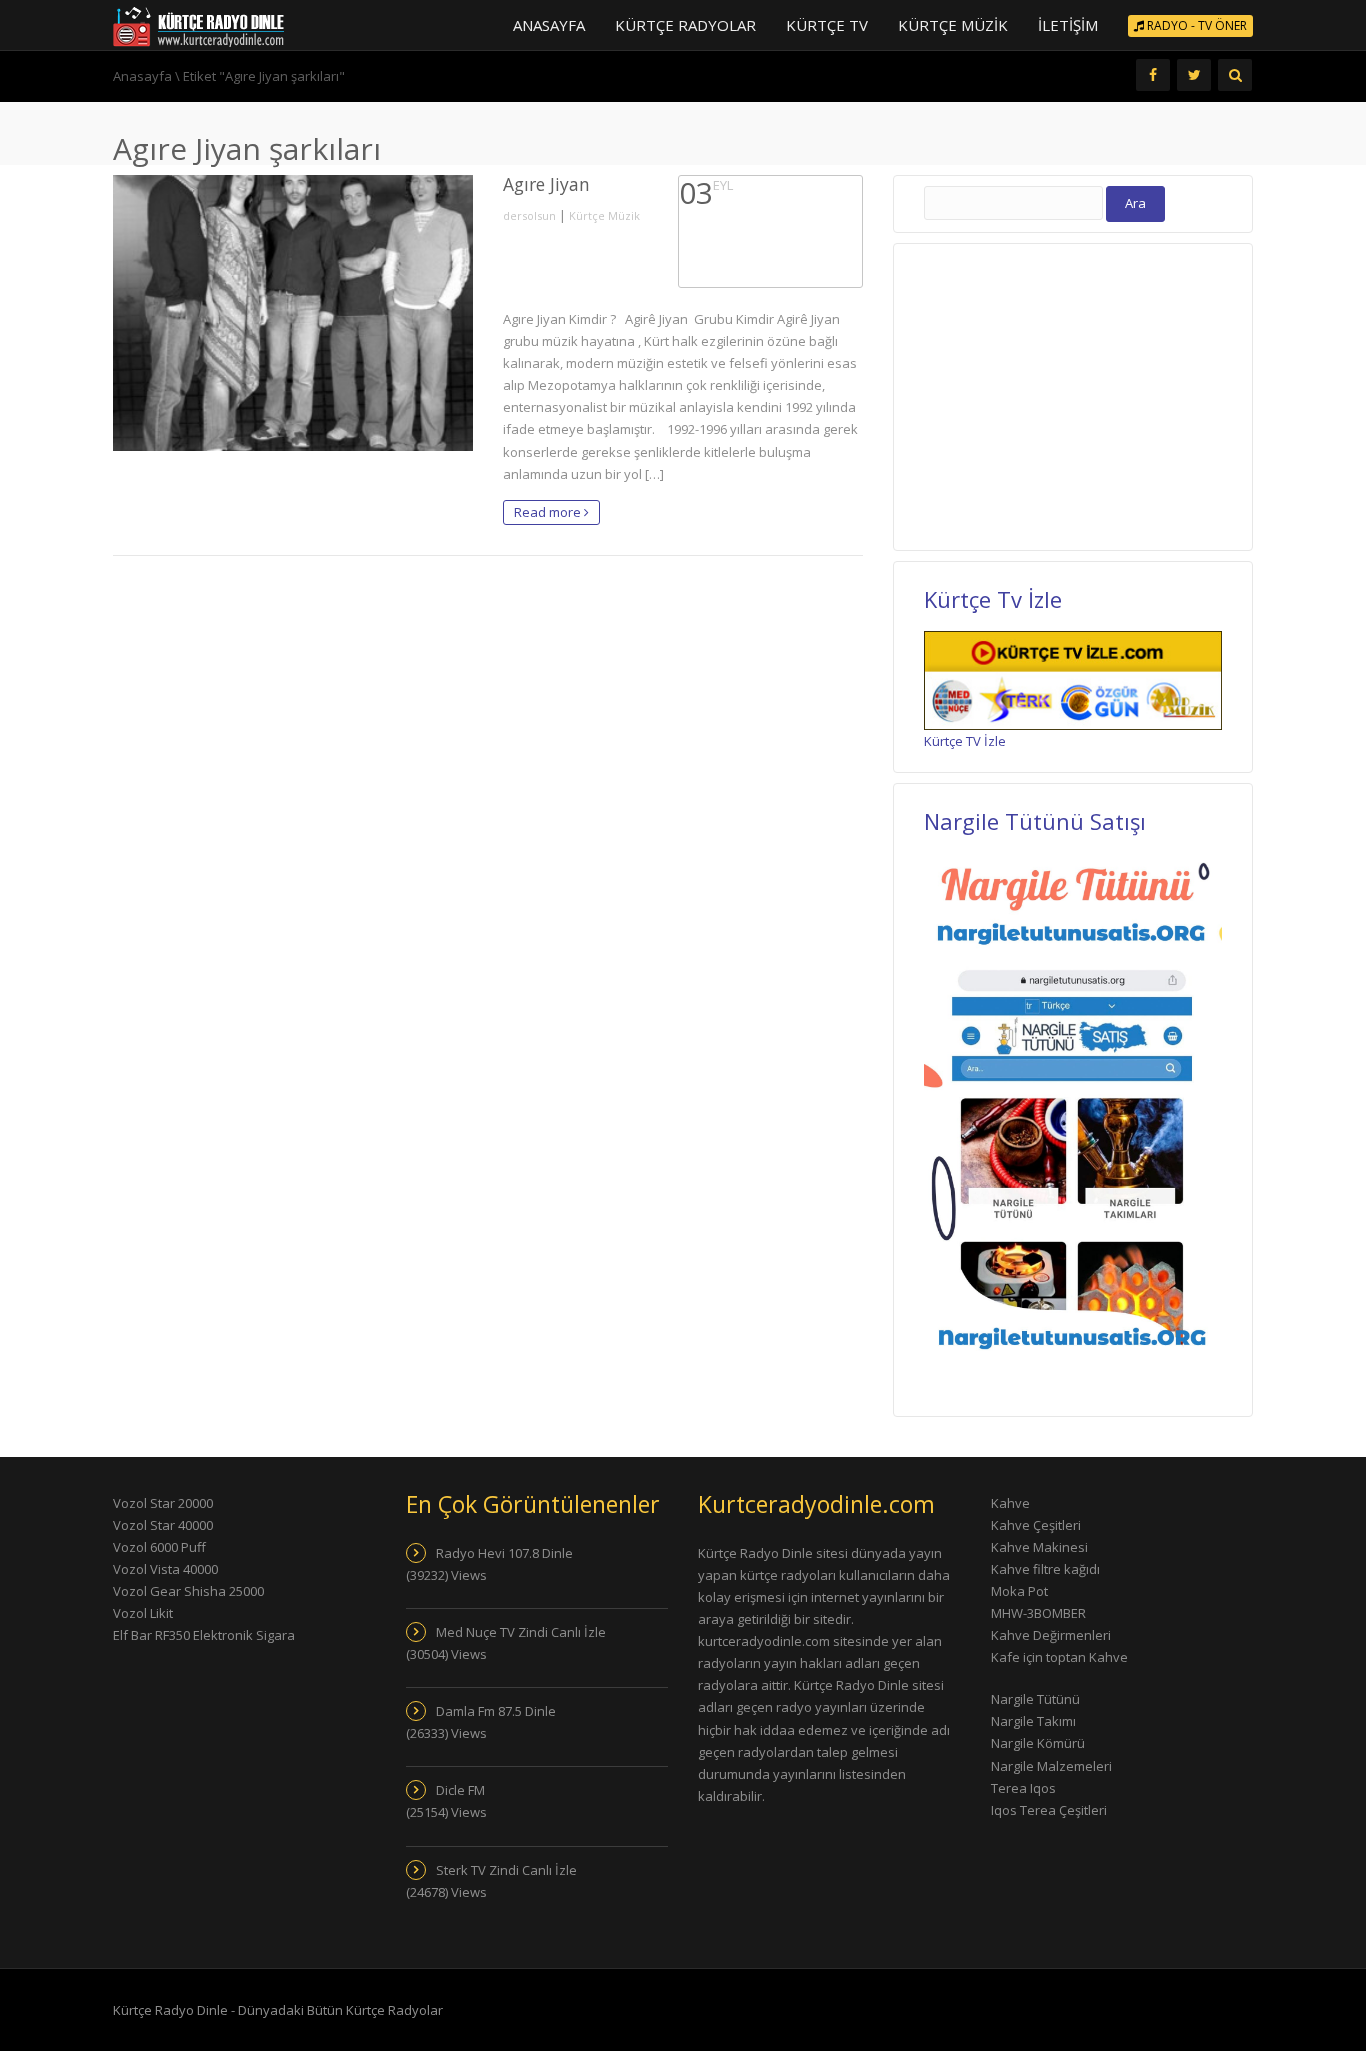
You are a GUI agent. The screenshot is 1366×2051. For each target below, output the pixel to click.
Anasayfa (549, 25)
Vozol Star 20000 (163, 1503)
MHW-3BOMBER (1038, 1613)
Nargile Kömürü (1038, 1743)
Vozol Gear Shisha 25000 (188, 1591)
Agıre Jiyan (546, 184)
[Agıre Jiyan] (293, 313)
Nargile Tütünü (1035, 1699)
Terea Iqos (1023, 1788)
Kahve (1010, 1503)
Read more (549, 512)
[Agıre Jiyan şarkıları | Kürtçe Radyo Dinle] (198, 25)
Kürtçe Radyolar (685, 25)
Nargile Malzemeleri (1051, 1766)
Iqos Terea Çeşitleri (1049, 1810)
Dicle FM (460, 1790)
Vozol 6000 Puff (159, 1547)
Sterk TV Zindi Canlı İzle (506, 1870)
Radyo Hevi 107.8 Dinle (504, 1553)
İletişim (1068, 25)
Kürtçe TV (827, 25)
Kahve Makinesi (1039, 1547)
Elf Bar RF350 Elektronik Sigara (204, 1635)
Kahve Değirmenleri (1051, 1635)
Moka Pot (1019, 1591)
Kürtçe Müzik (953, 25)
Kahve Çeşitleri (1036, 1525)
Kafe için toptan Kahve (1059, 1657)
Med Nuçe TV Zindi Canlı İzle (521, 1632)
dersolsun (529, 215)
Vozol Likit (143, 1613)
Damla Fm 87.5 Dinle (496, 1711)
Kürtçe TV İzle (965, 741)
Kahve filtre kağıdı (1045, 1569)
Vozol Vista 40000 (165, 1569)
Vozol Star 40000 (163, 1525)
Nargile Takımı (1033, 1721)
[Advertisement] (1072, 394)
